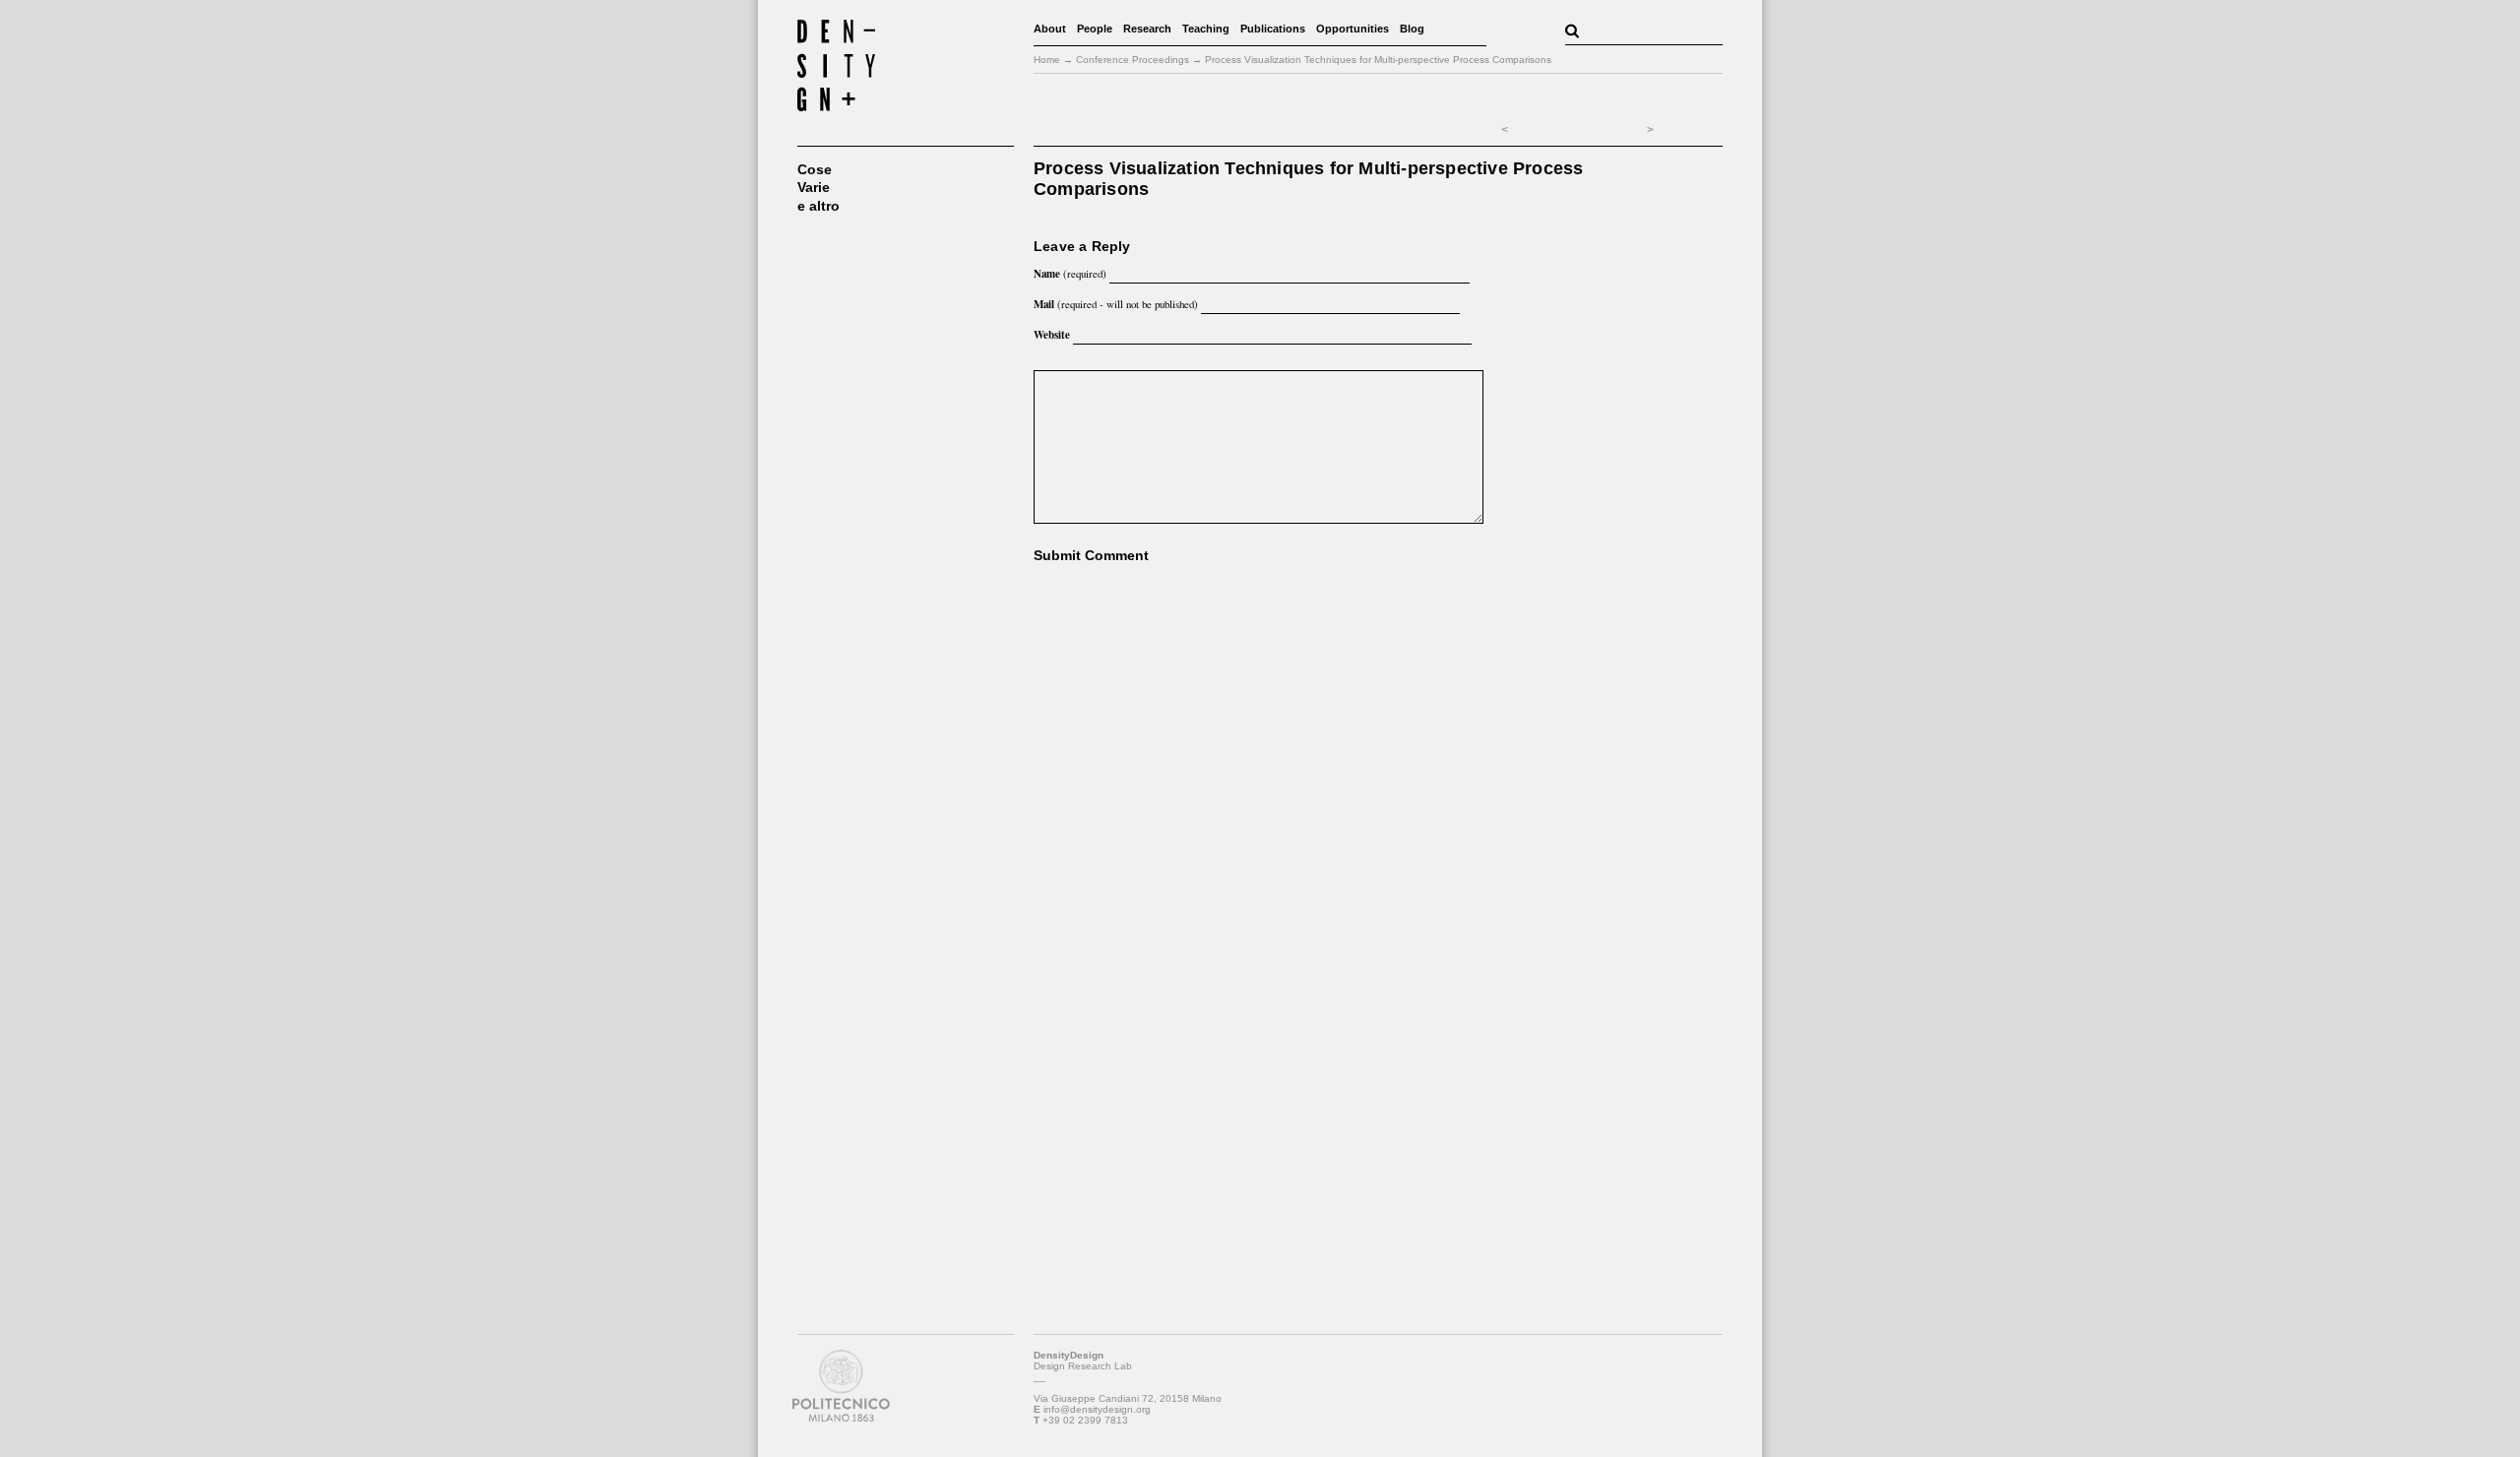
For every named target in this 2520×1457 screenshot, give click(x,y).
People (1095, 29)
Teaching (1206, 29)
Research (1147, 29)
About (1050, 29)
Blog (1412, 29)
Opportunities (1353, 29)
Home (1047, 60)
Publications (1273, 29)
